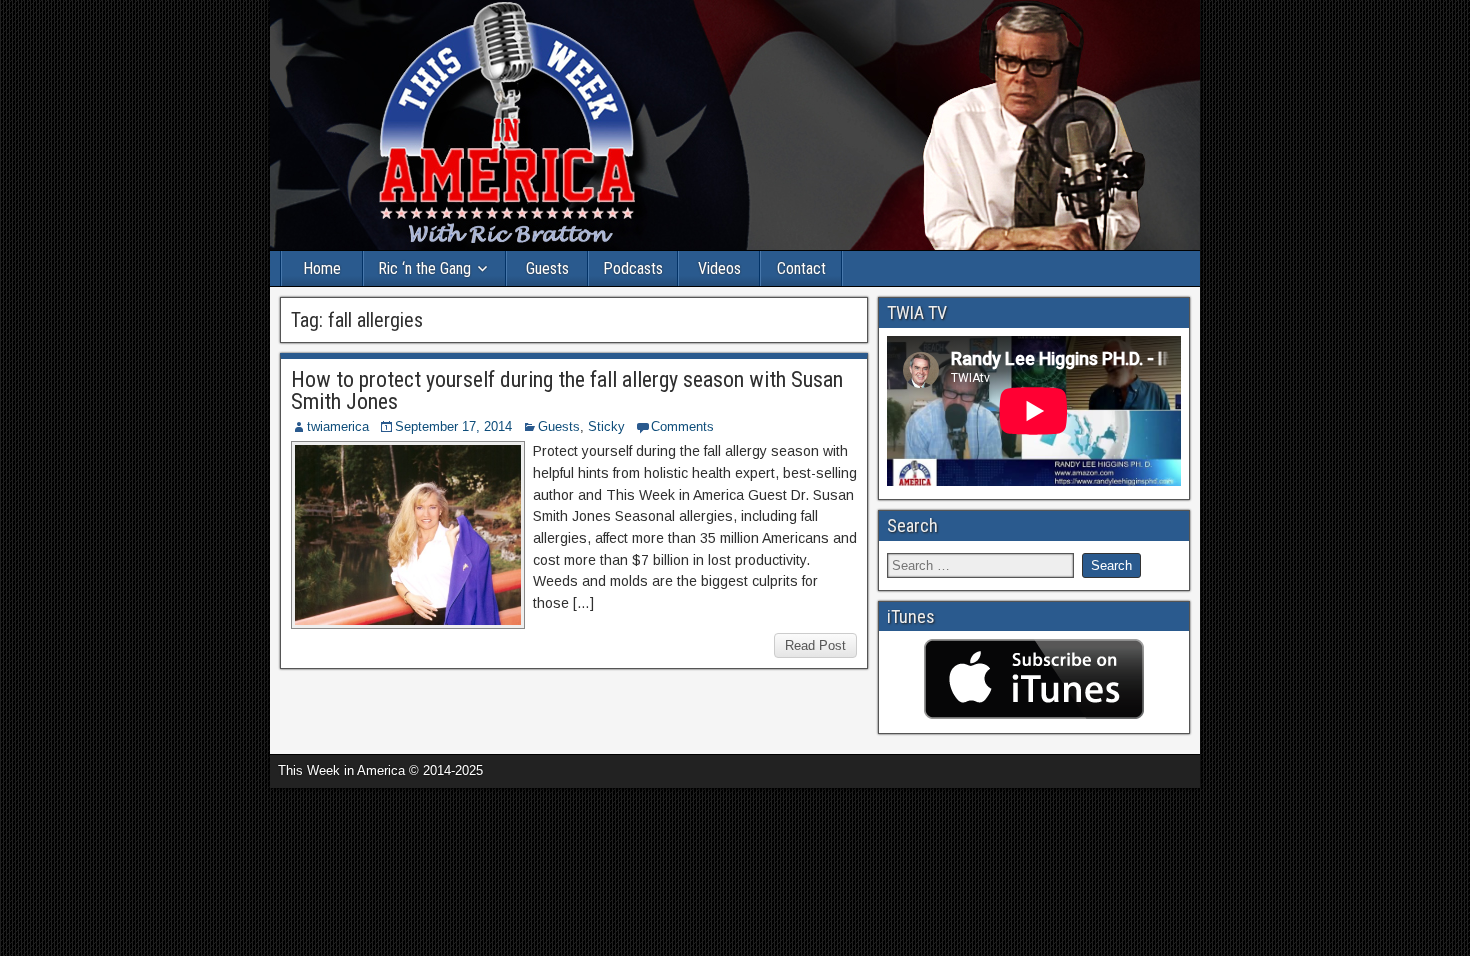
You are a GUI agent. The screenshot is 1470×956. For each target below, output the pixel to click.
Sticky (606, 426)
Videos (719, 268)
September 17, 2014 (453, 426)
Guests (547, 268)
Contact (801, 268)
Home (322, 268)
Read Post (815, 645)
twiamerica (338, 426)
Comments (682, 426)
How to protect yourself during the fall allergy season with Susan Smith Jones (567, 390)
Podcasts (633, 268)
